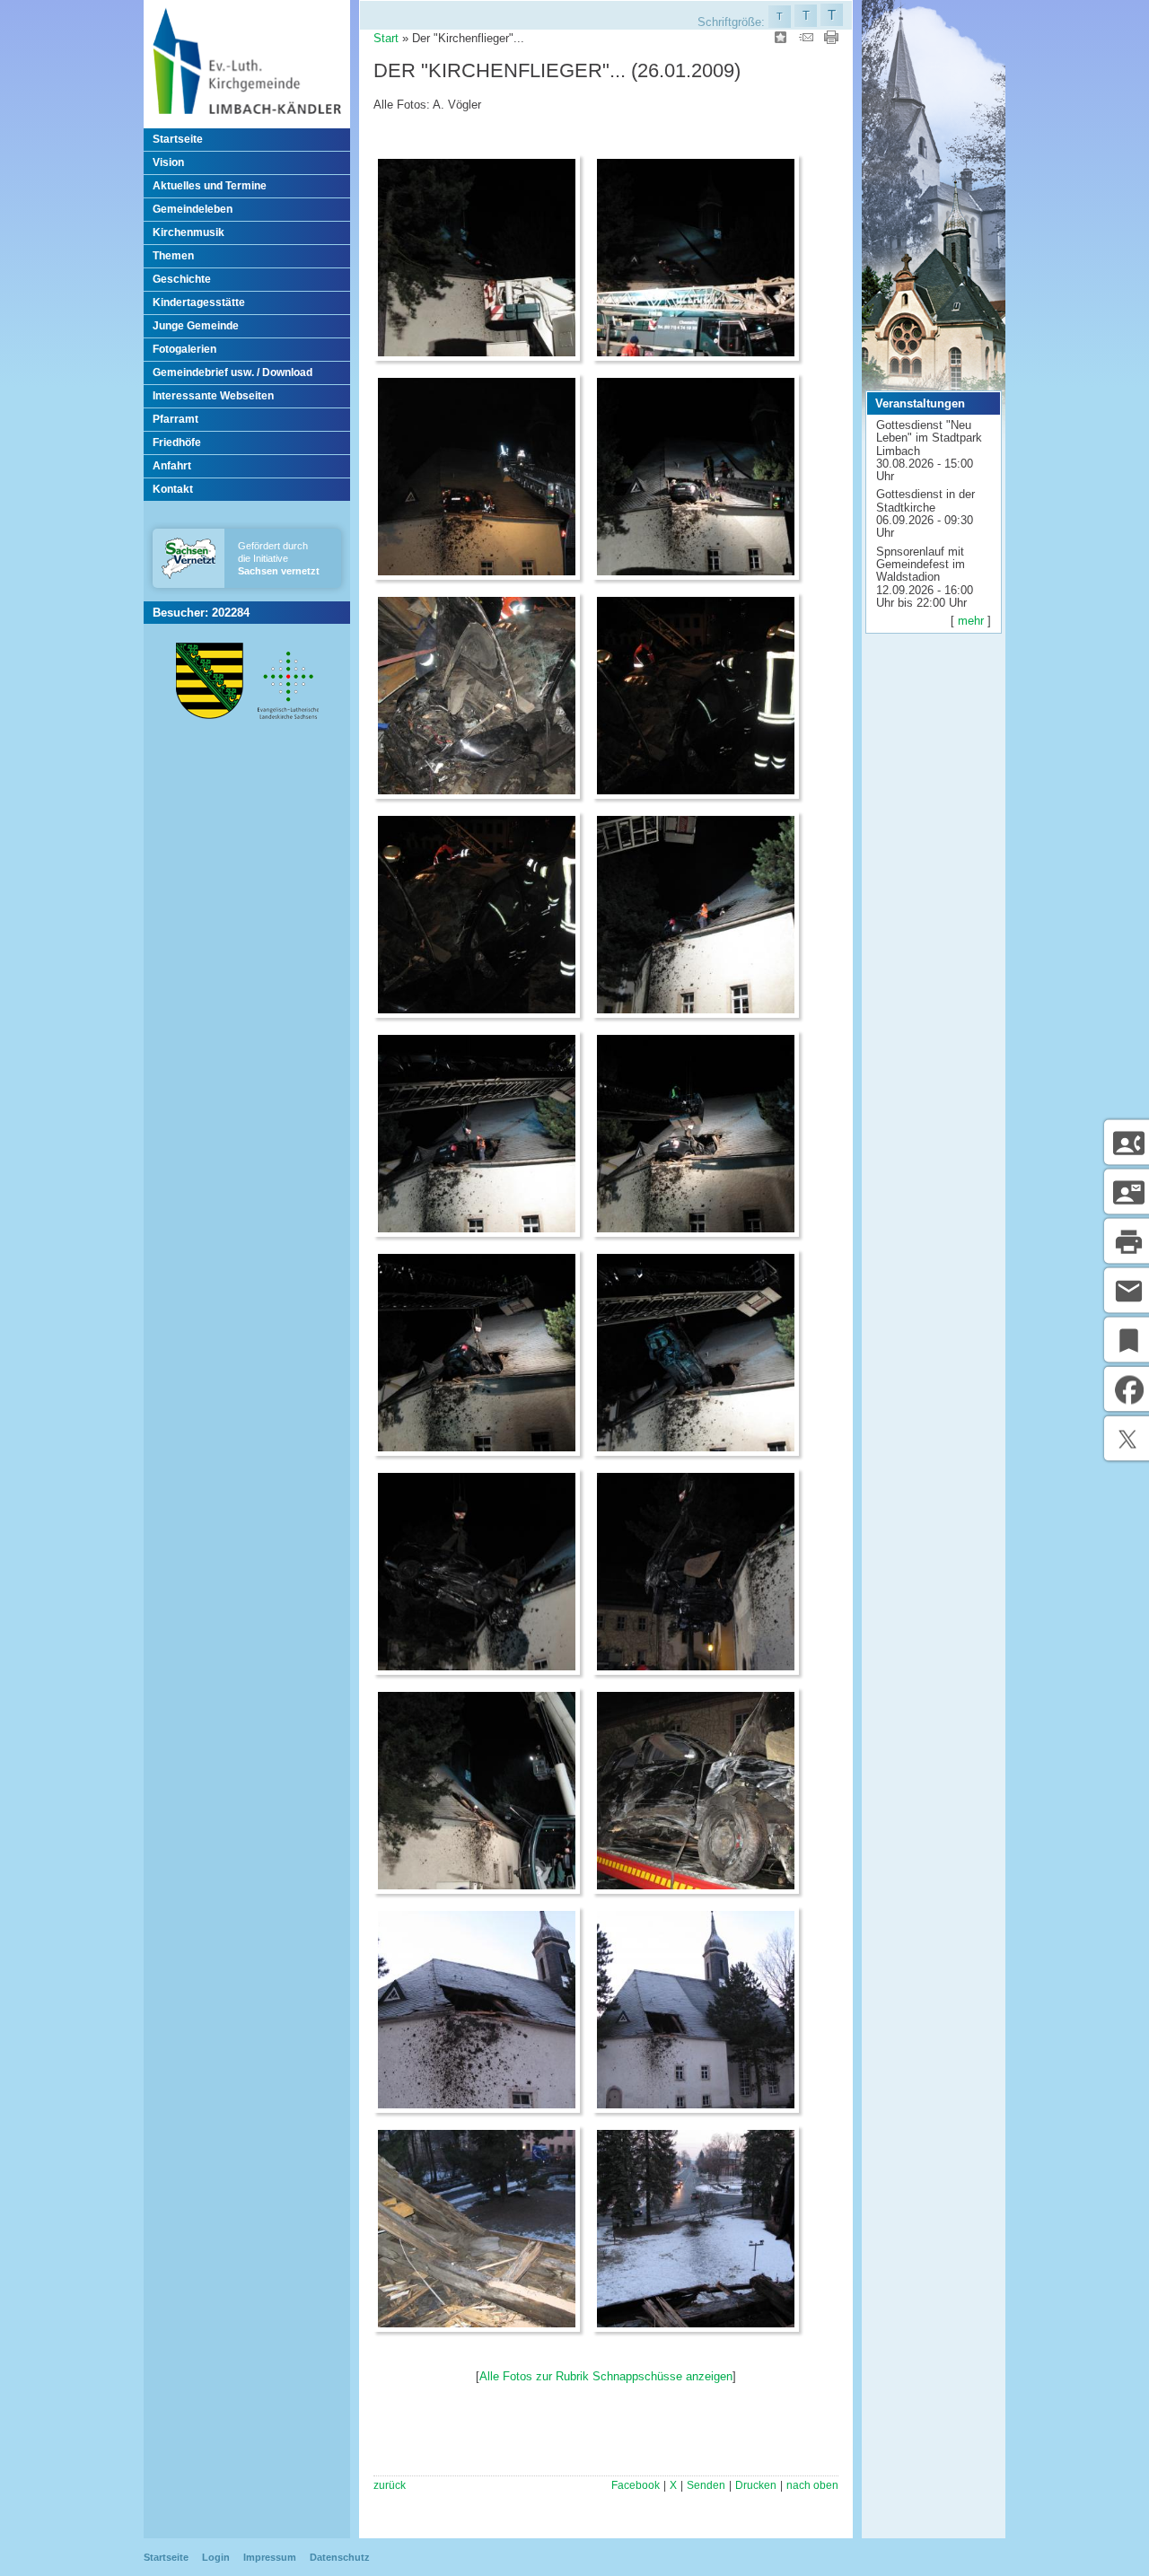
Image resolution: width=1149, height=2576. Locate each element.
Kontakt (173, 489)
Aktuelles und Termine (210, 186)
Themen (173, 256)
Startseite (178, 139)
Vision (168, 162)
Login (216, 2557)
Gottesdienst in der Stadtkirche (925, 500)
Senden (706, 2485)
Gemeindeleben (193, 209)
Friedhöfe (177, 442)
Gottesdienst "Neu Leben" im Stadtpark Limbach (929, 438)
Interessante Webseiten (213, 396)
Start (386, 38)
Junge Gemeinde (196, 326)
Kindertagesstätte (199, 302)
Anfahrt (172, 466)
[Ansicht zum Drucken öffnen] (831, 40)
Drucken (756, 2485)
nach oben (812, 2485)
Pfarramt (175, 419)
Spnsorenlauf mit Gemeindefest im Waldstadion (921, 565)
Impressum (270, 2557)
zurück (390, 2485)
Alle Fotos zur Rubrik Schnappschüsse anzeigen (606, 2376)
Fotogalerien (184, 349)
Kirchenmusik (189, 232)
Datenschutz (340, 2557)
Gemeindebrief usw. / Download (232, 372)
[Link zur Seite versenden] (806, 40)
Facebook (636, 2485)
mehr (971, 621)
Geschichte (182, 279)
